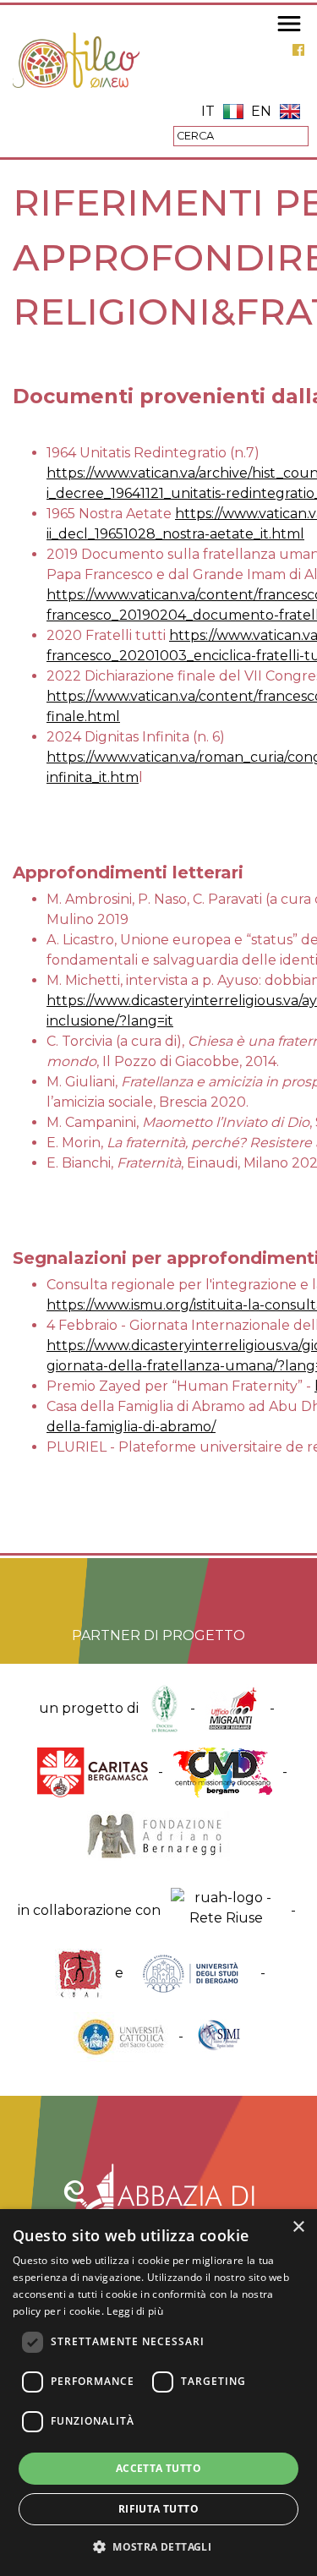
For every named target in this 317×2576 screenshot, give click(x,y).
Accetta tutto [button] (158, 2468)
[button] (158, 2546)
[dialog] (158, 2393)
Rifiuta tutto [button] (158, 2509)
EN (261, 111)
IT (208, 111)
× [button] (298, 2227)
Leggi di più (135, 2311)
